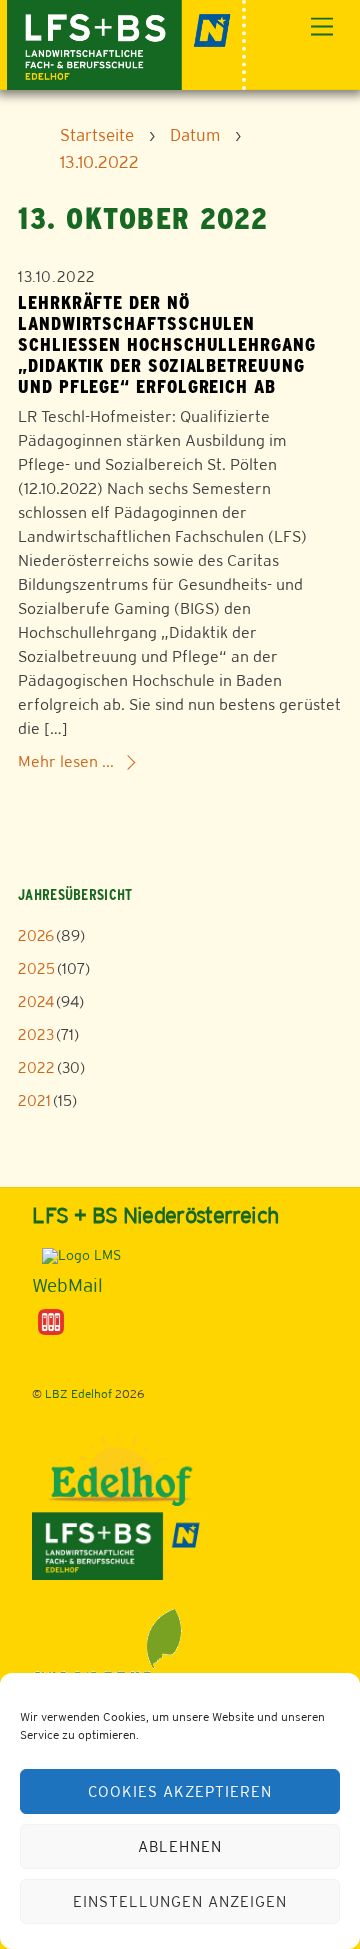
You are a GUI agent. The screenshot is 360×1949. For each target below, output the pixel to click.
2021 (34, 1100)
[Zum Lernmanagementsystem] (76, 1254)
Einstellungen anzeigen (179, 1901)
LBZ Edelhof (78, 1394)
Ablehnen (180, 1846)
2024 (36, 1001)
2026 (36, 935)
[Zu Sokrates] (51, 1321)
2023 (36, 1034)
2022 (36, 1067)
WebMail (67, 1285)
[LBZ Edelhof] (126, 42)
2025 (36, 968)
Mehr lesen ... (66, 761)
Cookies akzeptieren (180, 1791)
